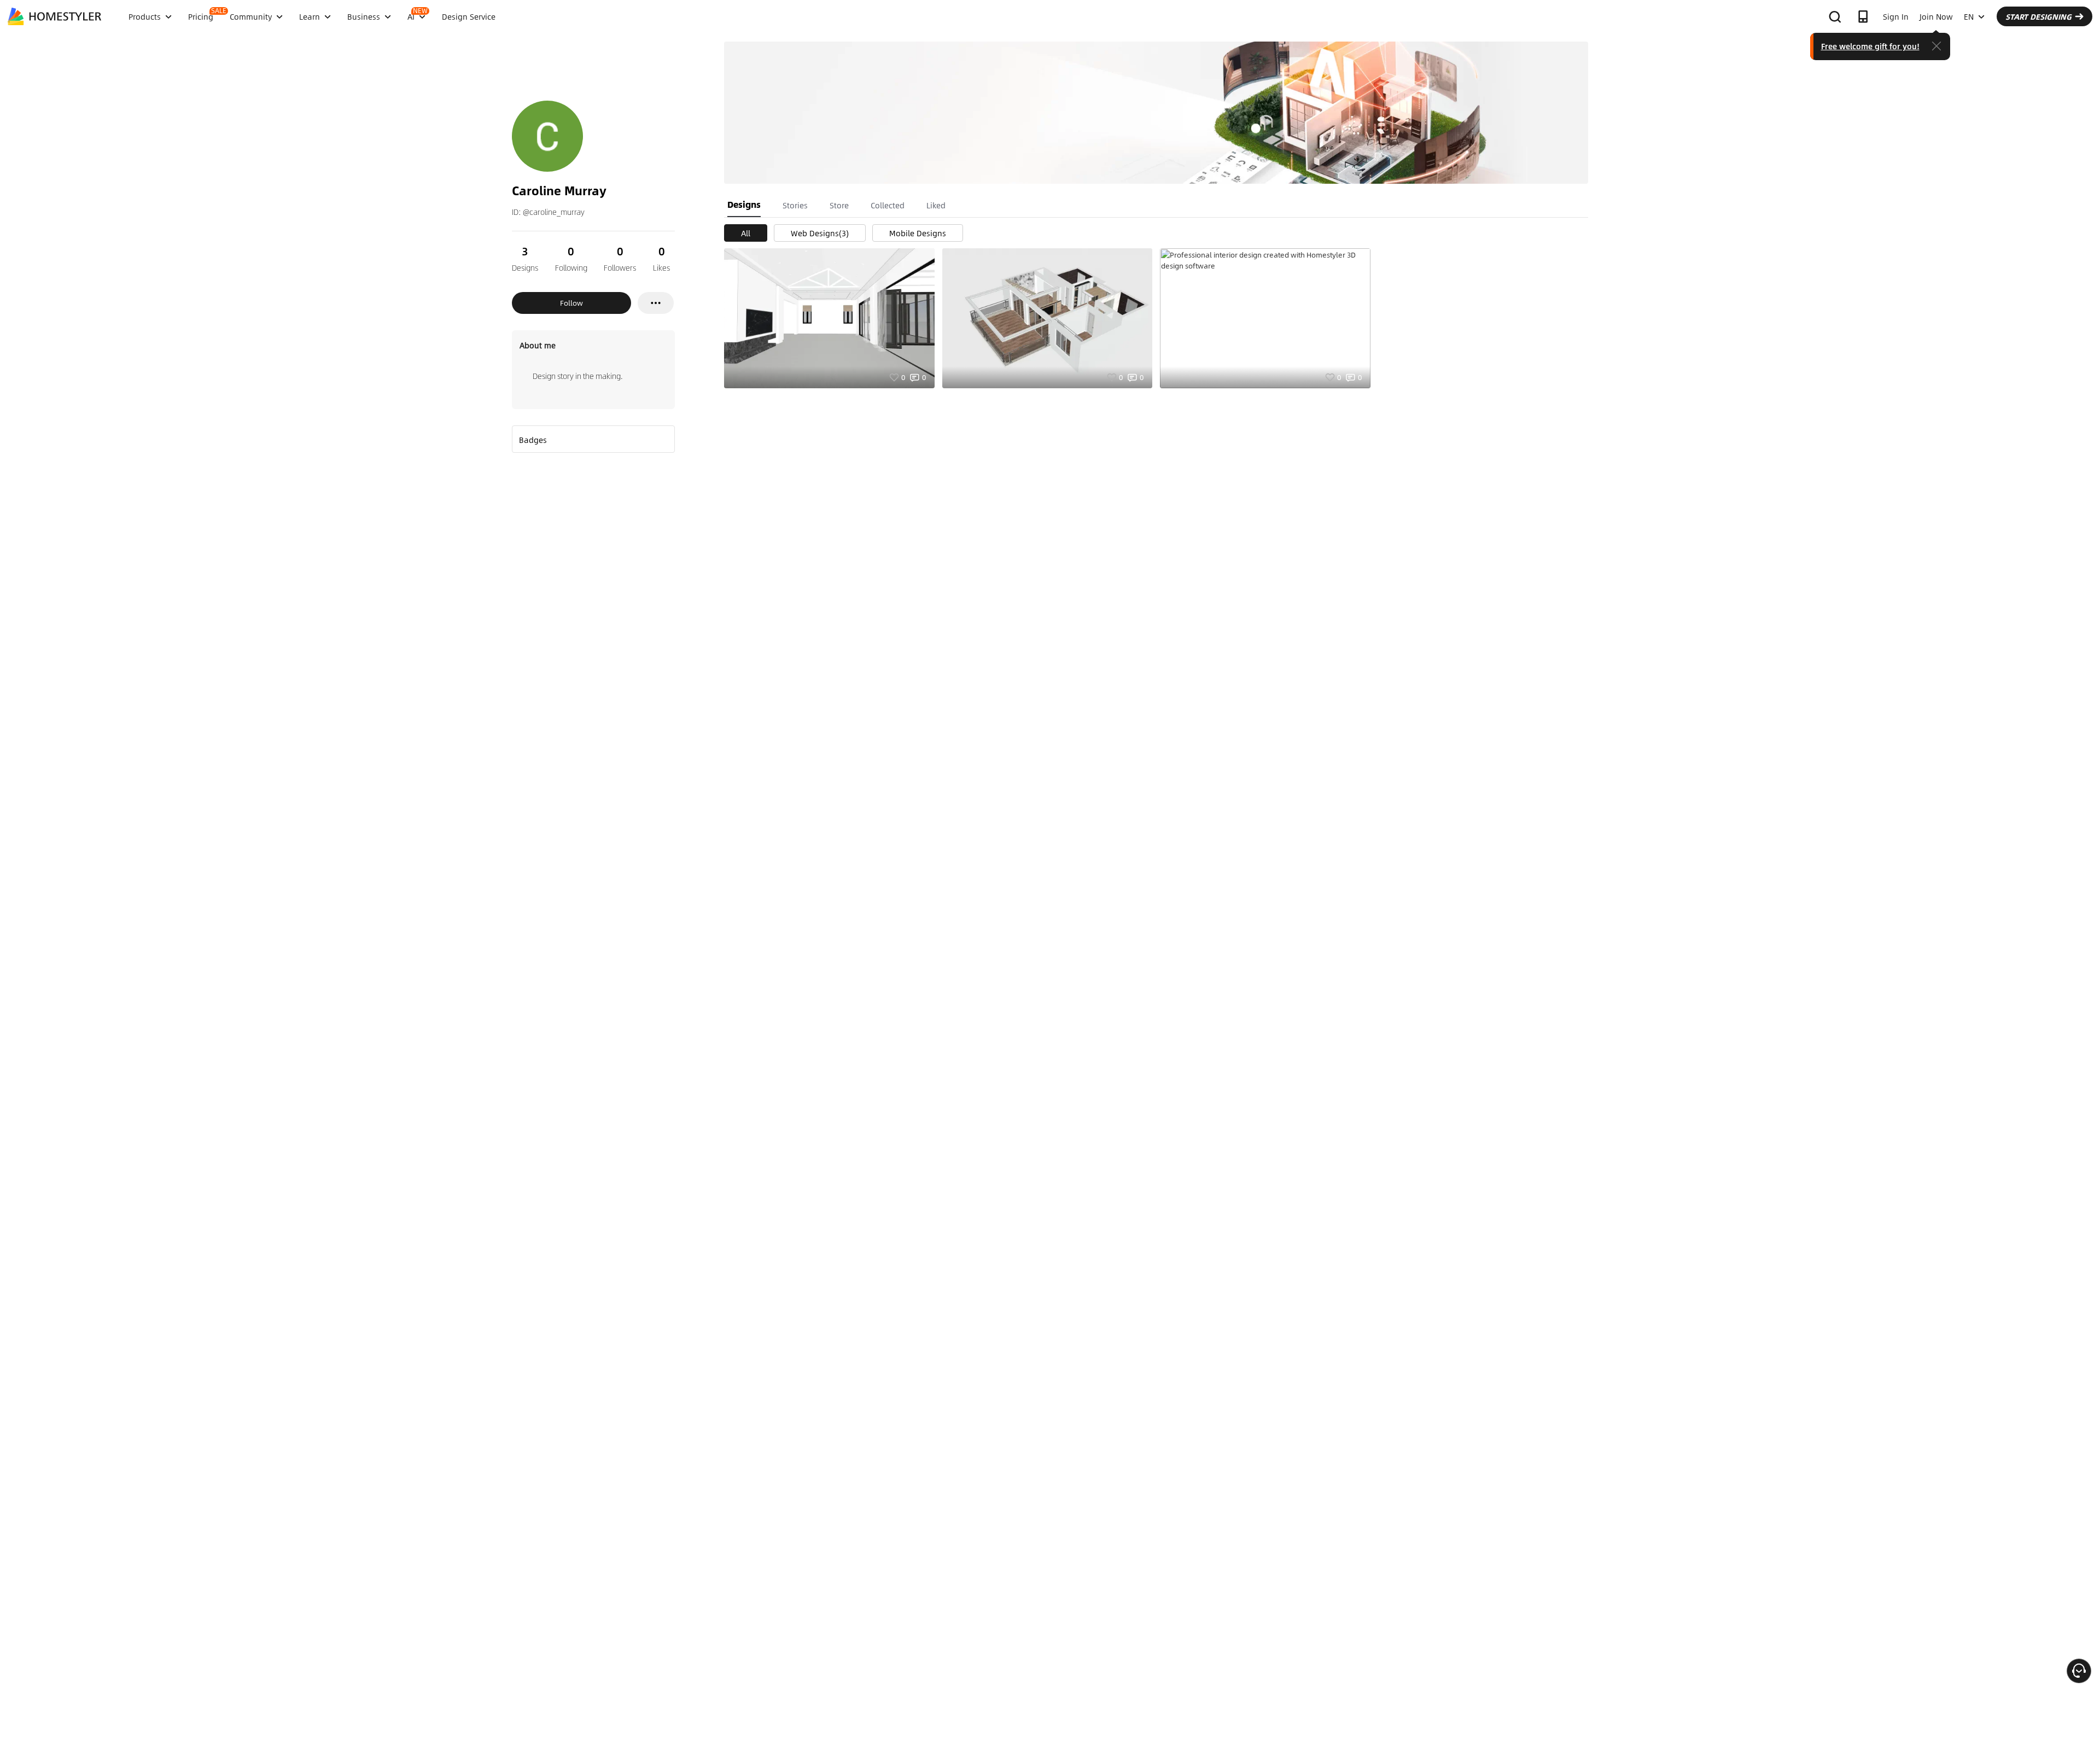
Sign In (1896, 16)
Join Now (1936, 16)
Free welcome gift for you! (1870, 46)
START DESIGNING (2038, 16)
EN (1969, 16)
